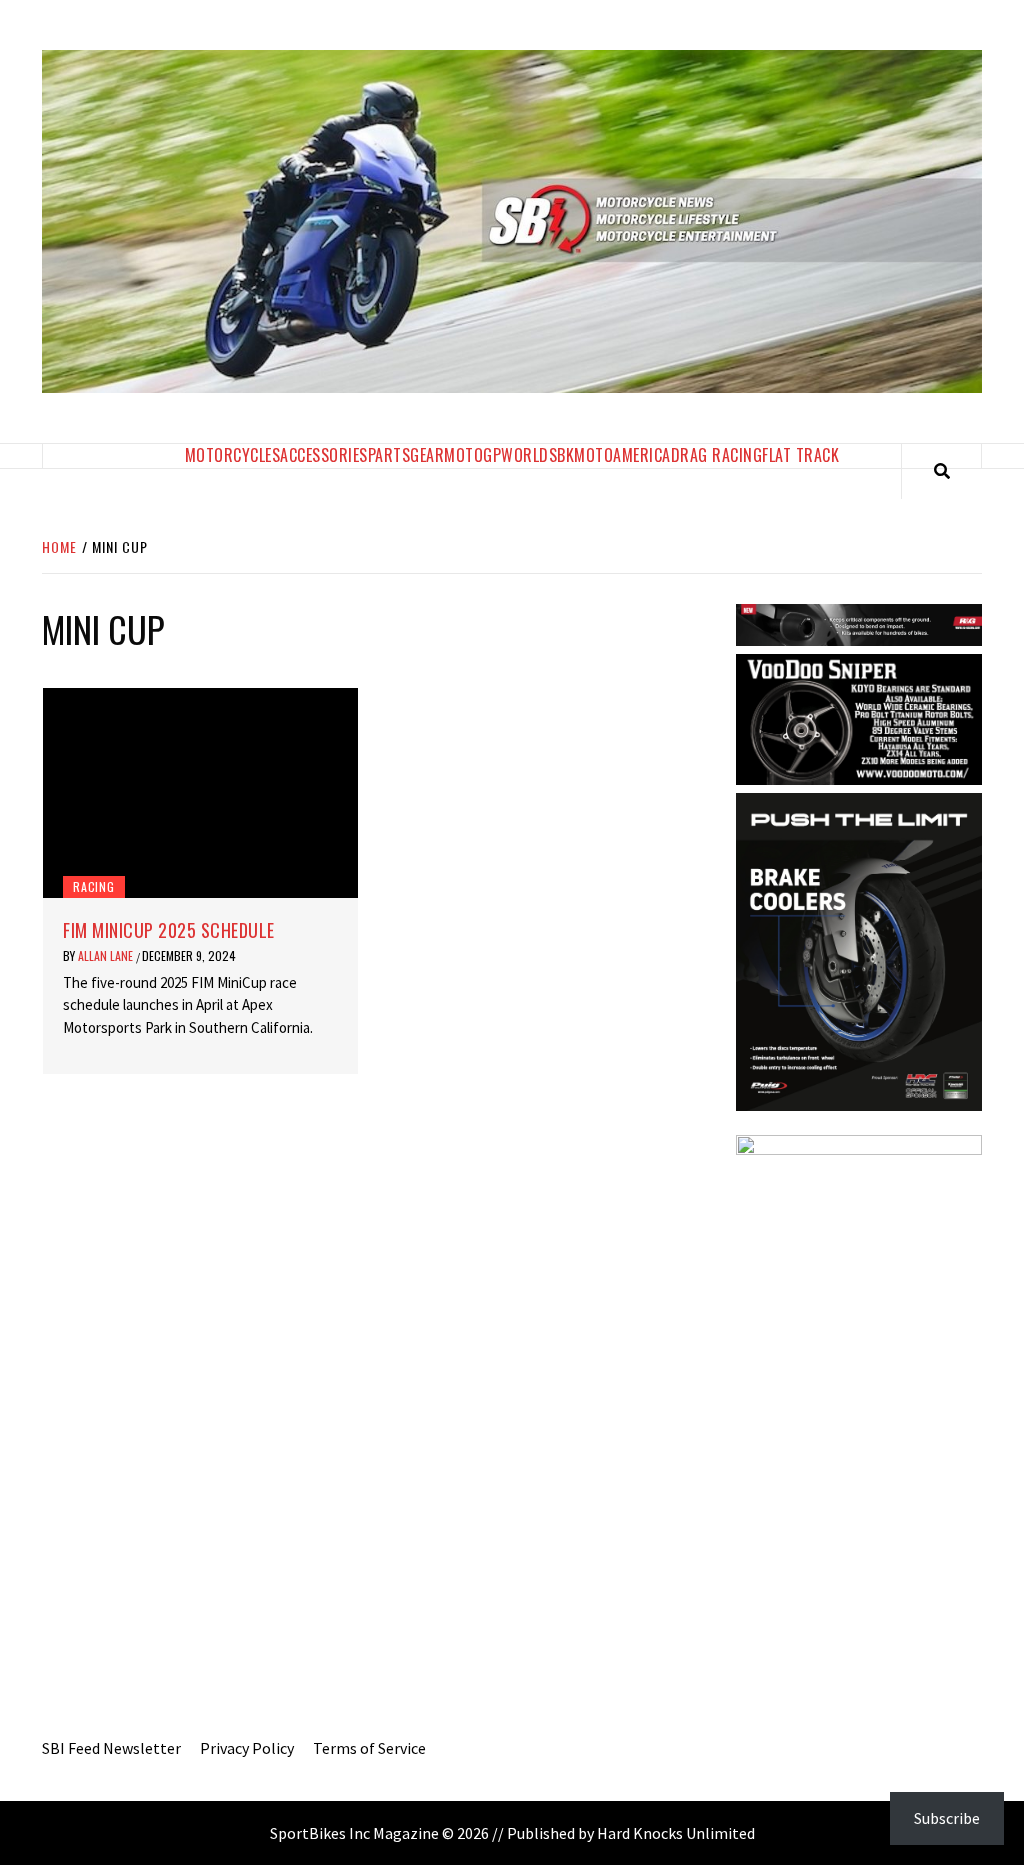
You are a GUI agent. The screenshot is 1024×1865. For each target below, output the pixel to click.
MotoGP (472, 455)
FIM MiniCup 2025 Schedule (169, 930)
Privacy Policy (247, 1748)
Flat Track (800, 455)
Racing (94, 886)
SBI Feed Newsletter (111, 1748)
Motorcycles (233, 455)
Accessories (324, 455)
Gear (427, 455)
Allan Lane (107, 955)
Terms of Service (369, 1748)
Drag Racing (717, 455)
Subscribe (947, 1818)
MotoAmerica (622, 455)
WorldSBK (537, 455)
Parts (389, 455)
